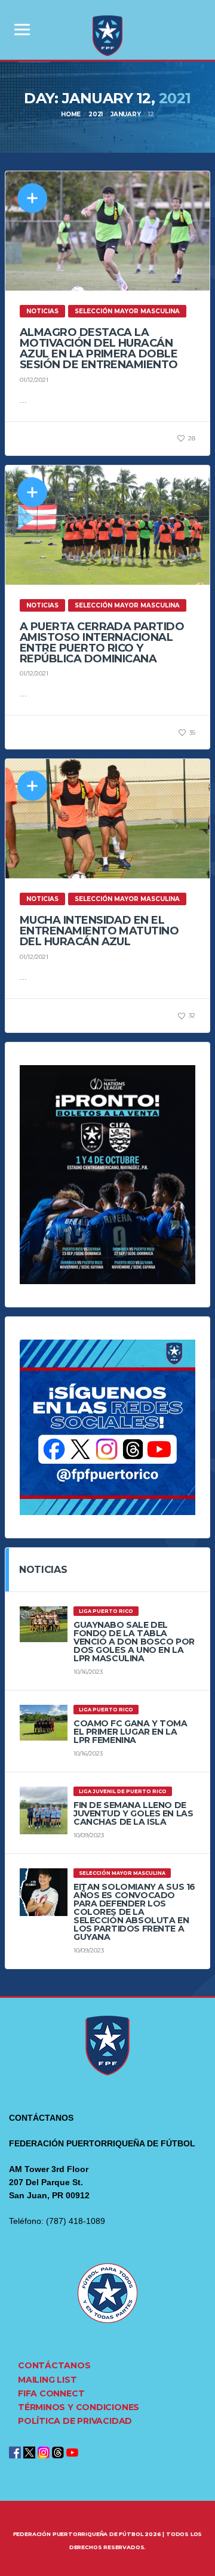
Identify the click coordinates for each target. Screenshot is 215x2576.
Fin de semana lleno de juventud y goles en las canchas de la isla (133, 1813)
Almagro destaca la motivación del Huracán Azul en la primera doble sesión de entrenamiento (99, 348)
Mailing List (47, 2380)
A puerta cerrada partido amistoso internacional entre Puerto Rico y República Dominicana (102, 643)
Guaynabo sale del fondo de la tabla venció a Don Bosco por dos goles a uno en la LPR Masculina (134, 1642)
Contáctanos (54, 2365)
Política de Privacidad (75, 2421)
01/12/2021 (34, 380)
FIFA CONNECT (51, 2393)
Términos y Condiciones (79, 2407)
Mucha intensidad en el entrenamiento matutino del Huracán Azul (99, 931)
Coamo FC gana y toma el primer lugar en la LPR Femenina (130, 1732)
